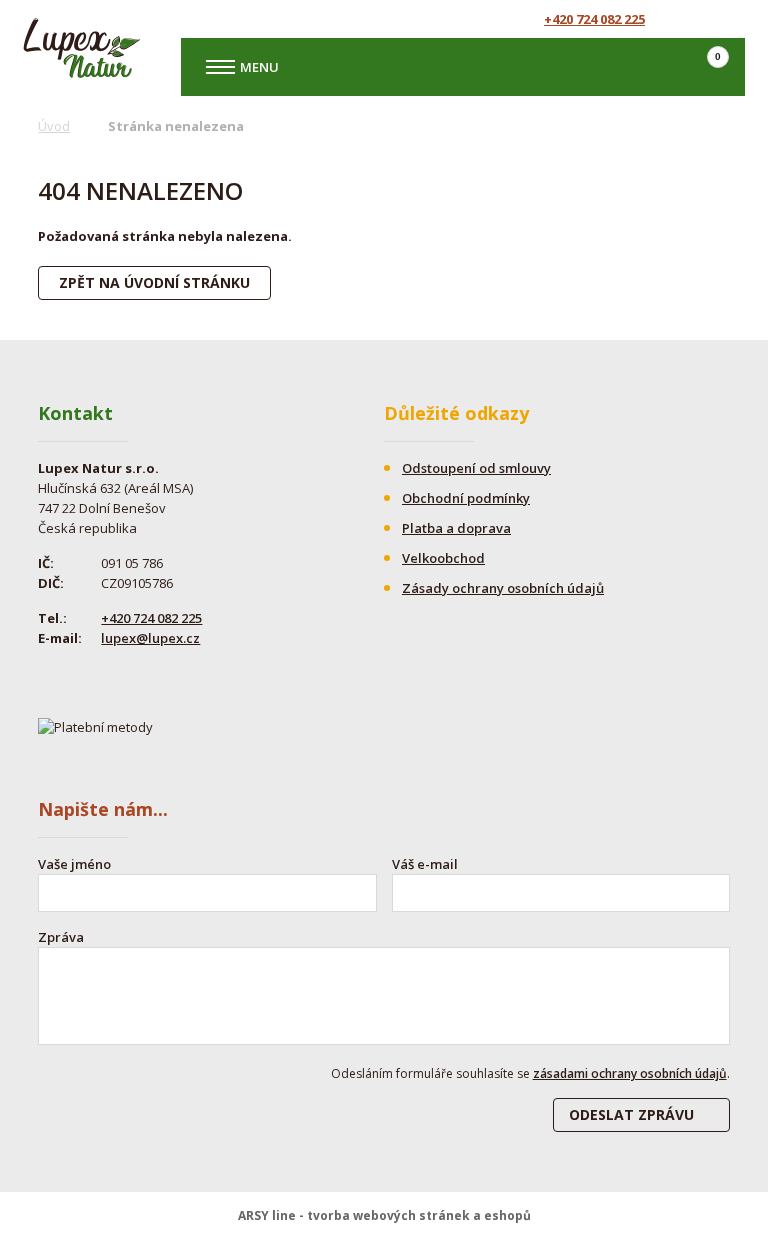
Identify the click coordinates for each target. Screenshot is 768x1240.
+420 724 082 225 (594, 19)
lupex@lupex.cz (150, 638)
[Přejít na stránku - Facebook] (693, 19)
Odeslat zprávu (631, 1114)
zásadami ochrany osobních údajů (630, 1073)
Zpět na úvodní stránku (154, 282)
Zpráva (61, 937)
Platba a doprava (456, 528)
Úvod (54, 126)
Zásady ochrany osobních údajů (503, 588)
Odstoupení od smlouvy (476, 468)
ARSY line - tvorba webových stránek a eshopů (384, 1215)
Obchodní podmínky (466, 498)
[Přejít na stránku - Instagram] (728, 19)
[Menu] (220, 67)
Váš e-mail (425, 864)
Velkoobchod (443, 558)
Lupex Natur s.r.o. (82, 48)
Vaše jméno (74, 864)
